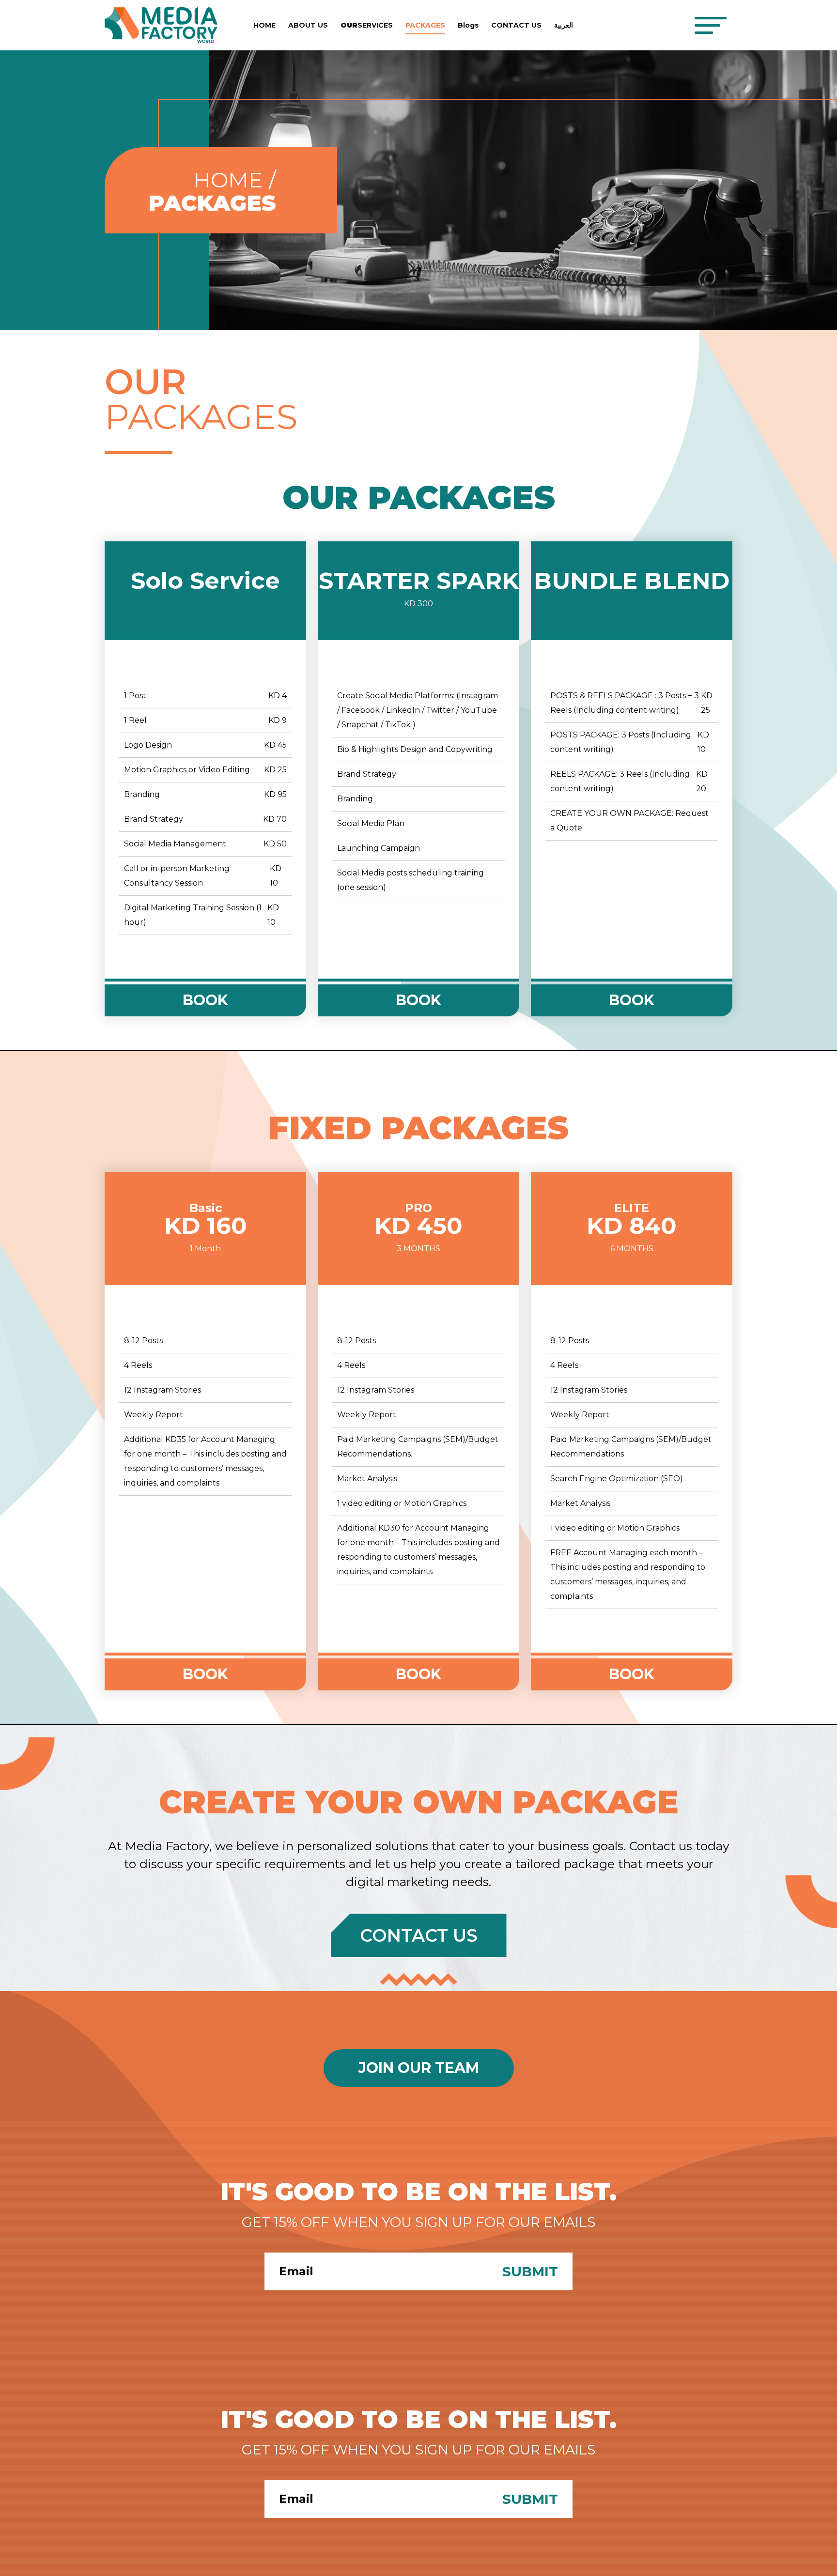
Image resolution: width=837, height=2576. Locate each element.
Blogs (468, 25)
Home (264, 25)
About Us (308, 25)
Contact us (419, 1935)
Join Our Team (419, 2068)
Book (205, 1000)
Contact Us (516, 25)
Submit (530, 2271)
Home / (235, 180)
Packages (425, 25)
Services (367, 25)
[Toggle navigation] (710, 25)
